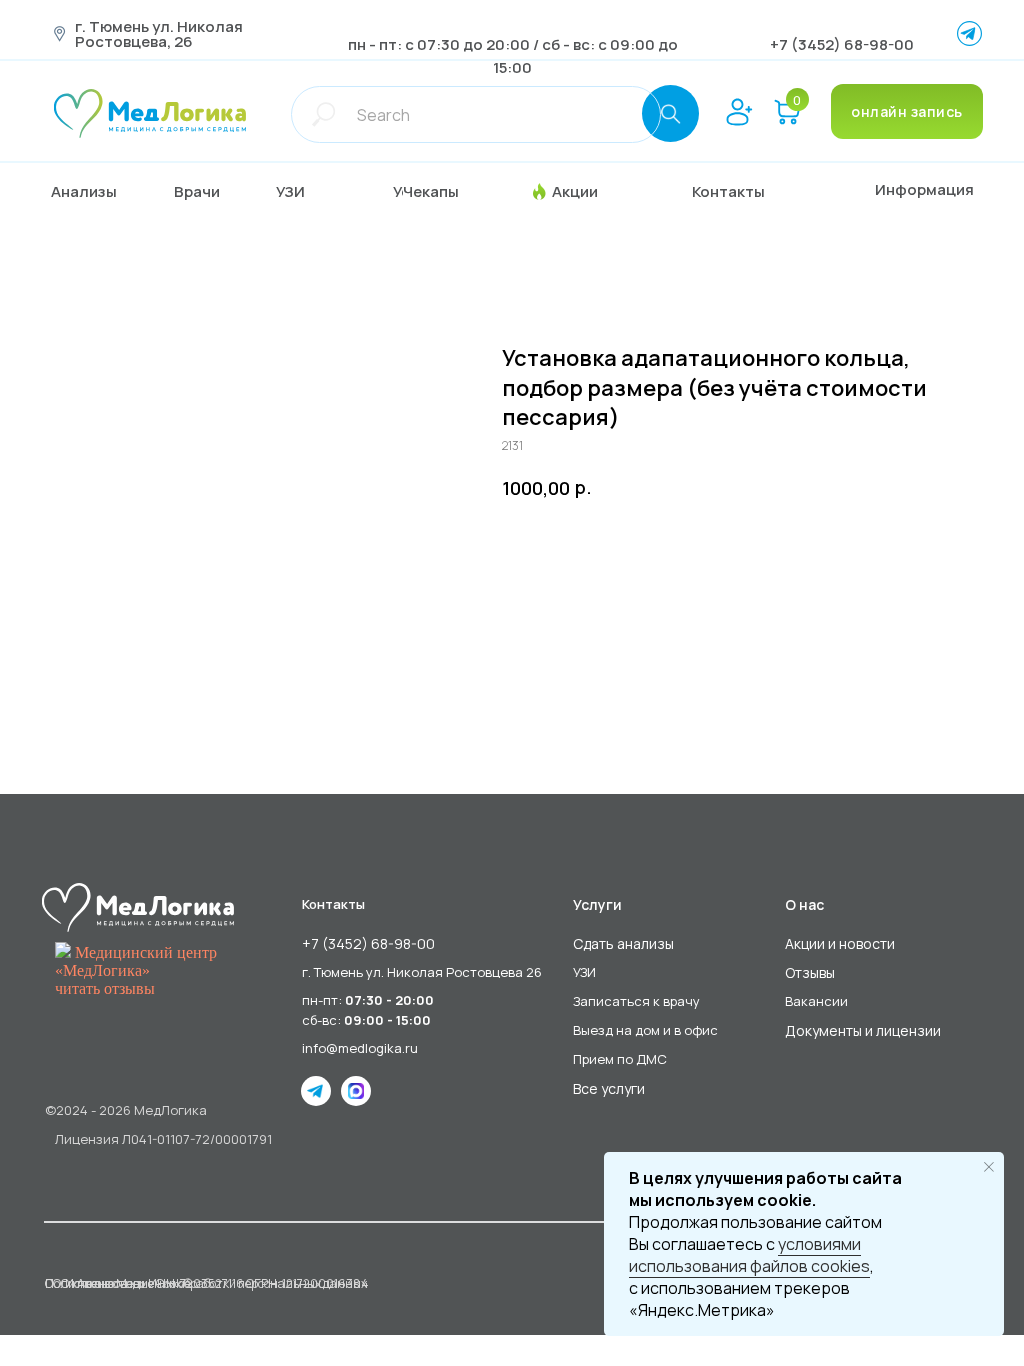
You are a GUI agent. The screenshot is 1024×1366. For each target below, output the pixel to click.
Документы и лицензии (863, 1030)
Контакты (333, 904)
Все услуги (609, 1088)
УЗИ (584, 972)
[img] (150, 113)
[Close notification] (989, 1167)
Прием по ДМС (620, 1059)
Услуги (597, 904)
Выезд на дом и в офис (645, 1030)
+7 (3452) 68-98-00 (842, 44)
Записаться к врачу (636, 1001)
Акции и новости (840, 943)
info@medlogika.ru (360, 1048)
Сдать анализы (623, 943)
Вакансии (816, 1001)
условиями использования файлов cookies (749, 1255)
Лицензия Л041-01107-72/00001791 (163, 1139)
